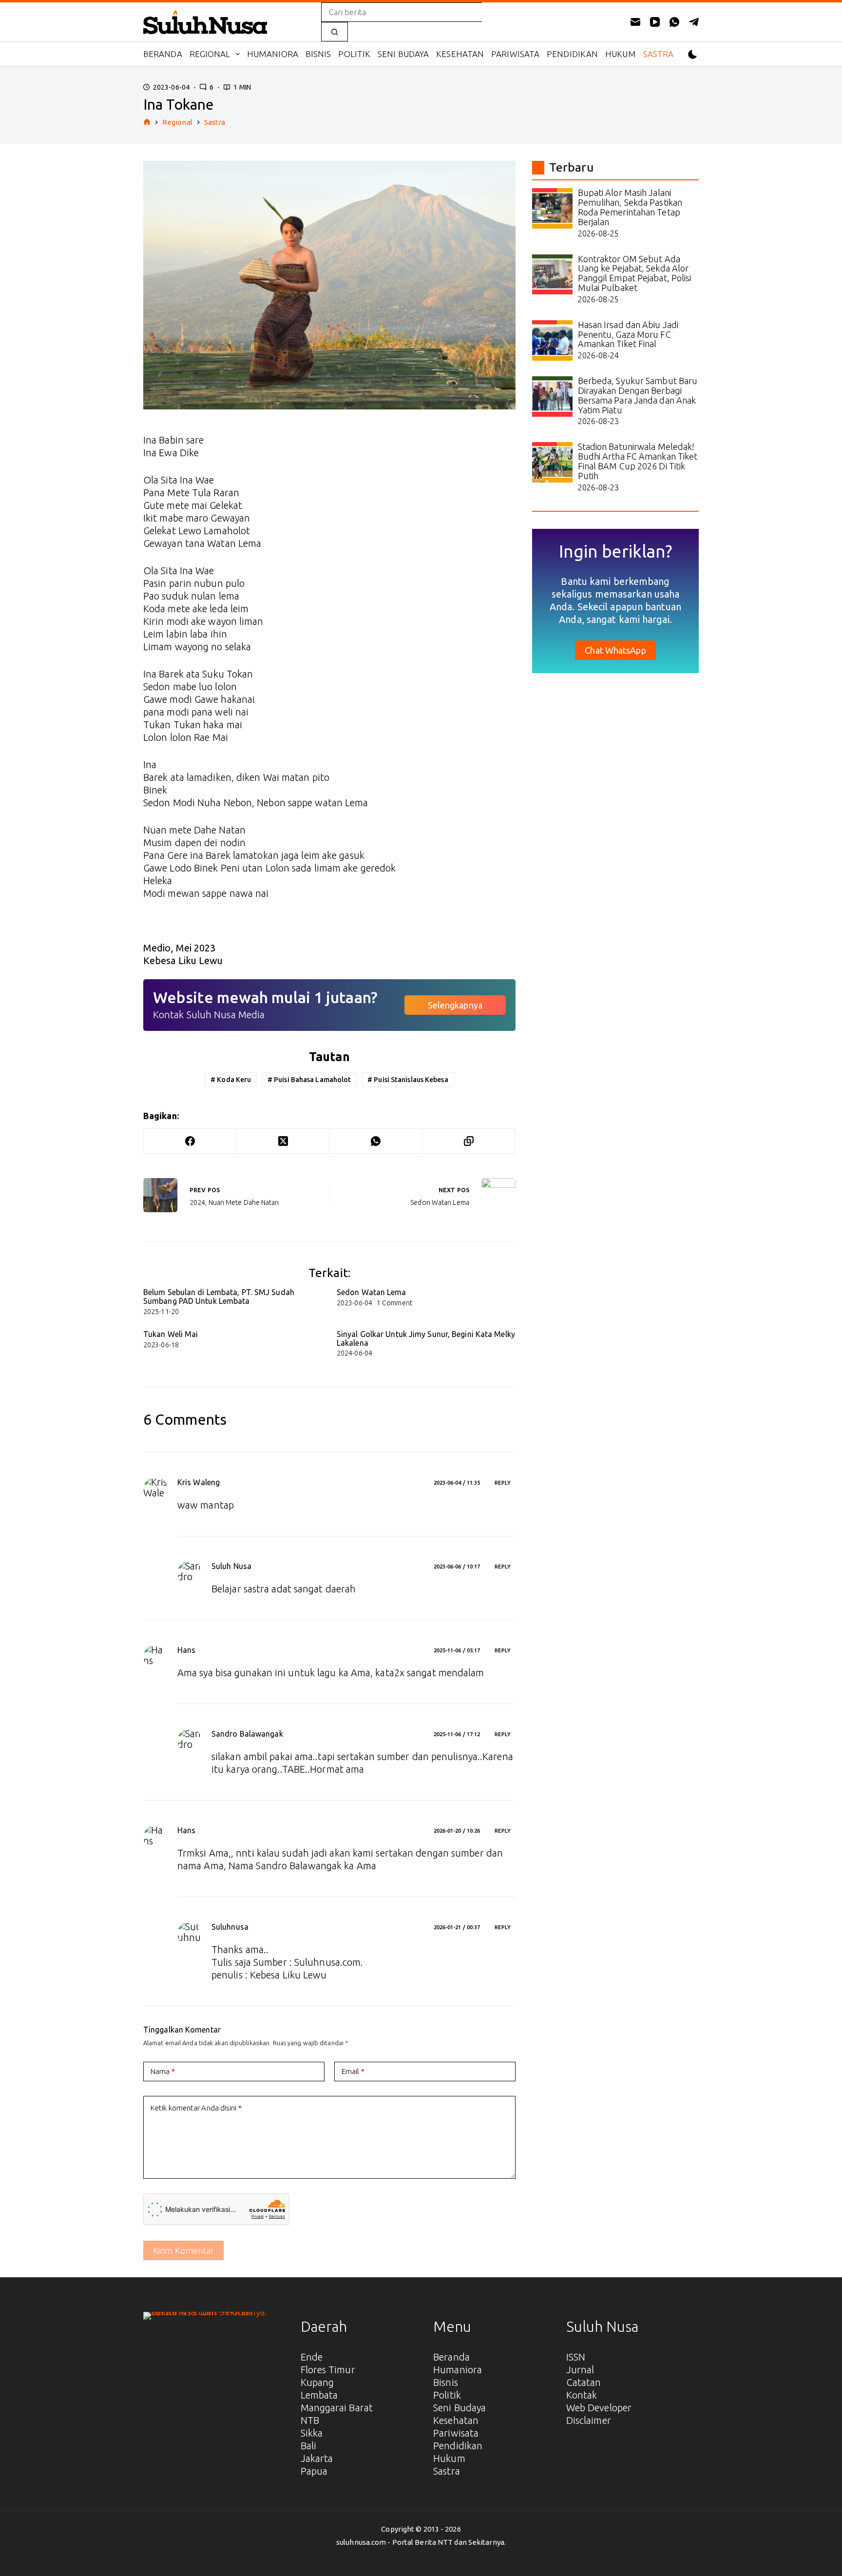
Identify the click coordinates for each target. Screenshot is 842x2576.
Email (353, 2071)
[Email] (635, 22)
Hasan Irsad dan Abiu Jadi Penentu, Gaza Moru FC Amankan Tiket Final (628, 334)
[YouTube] (655, 22)
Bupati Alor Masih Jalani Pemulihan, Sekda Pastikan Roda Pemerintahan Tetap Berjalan (630, 207)
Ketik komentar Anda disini (196, 2108)
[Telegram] (694, 22)
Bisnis (318, 54)
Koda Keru (231, 1080)
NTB (310, 2420)
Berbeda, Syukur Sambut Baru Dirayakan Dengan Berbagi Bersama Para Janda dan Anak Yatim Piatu (638, 395)
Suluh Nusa (231, 1566)
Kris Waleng (199, 1482)
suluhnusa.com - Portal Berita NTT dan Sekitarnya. (421, 2542)
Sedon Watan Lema (372, 1292)
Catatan (584, 2382)
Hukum (621, 54)
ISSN (576, 2357)
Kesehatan (460, 54)
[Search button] (335, 32)
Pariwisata (515, 54)
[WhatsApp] (674, 22)
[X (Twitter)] (283, 1141)
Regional (210, 54)
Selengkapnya (455, 1005)
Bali (308, 2446)
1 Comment (394, 1303)
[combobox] (402, 12)
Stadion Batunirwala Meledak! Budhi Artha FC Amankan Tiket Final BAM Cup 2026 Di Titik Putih (638, 461)
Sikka (312, 2433)
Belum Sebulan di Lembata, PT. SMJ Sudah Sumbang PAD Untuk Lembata (219, 1297)
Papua (314, 2471)
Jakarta (317, 2458)
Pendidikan (572, 54)
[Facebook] (190, 1141)
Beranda (163, 54)
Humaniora (273, 54)
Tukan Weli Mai (171, 1334)
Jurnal (580, 2370)
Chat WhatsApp (615, 650)
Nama (163, 2071)
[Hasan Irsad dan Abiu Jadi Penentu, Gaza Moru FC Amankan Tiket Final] (552, 340)
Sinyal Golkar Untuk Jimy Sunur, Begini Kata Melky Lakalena (426, 1338)
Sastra (659, 54)
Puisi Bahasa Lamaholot (309, 1080)
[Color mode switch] (693, 54)
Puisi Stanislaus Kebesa (408, 1080)
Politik (354, 54)
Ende (312, 2357)
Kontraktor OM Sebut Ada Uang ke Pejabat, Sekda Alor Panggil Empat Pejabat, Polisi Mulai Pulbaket (635, 273)
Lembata (319, 2395)
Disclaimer (589, 2420)
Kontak (582, 2395)
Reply (503, 1483)
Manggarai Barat (337, 2408)
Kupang (317, 2382)
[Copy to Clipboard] (469, 1141)
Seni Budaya (403, 54)
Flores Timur (328, 2370)
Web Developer (599, 2408)
